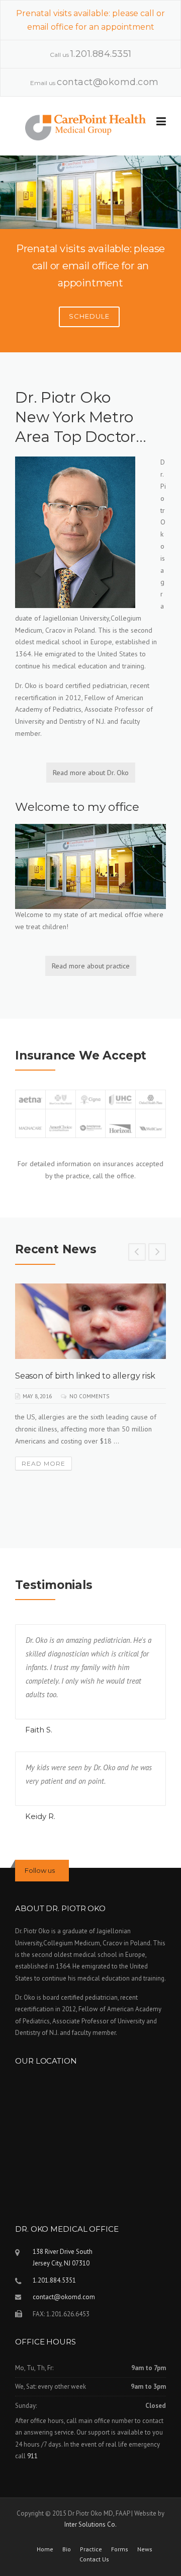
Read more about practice (91, 966)
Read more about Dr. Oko (91, 773)
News (145, 2549)
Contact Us (94, 2559)
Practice (91, 2549)
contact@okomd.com (108, 82)
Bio (67, 2549)
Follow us (40, 1870)
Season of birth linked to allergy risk (85, 1376)
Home (45, 2549)
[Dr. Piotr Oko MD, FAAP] (85, 126)
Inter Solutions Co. (90, 2524)
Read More (43, 1463)
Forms (120, 2549)
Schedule (89, 316)
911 (32, 2456)
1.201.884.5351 (101, 54)
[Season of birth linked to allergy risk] (90, 1321)
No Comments (89, 1396)
